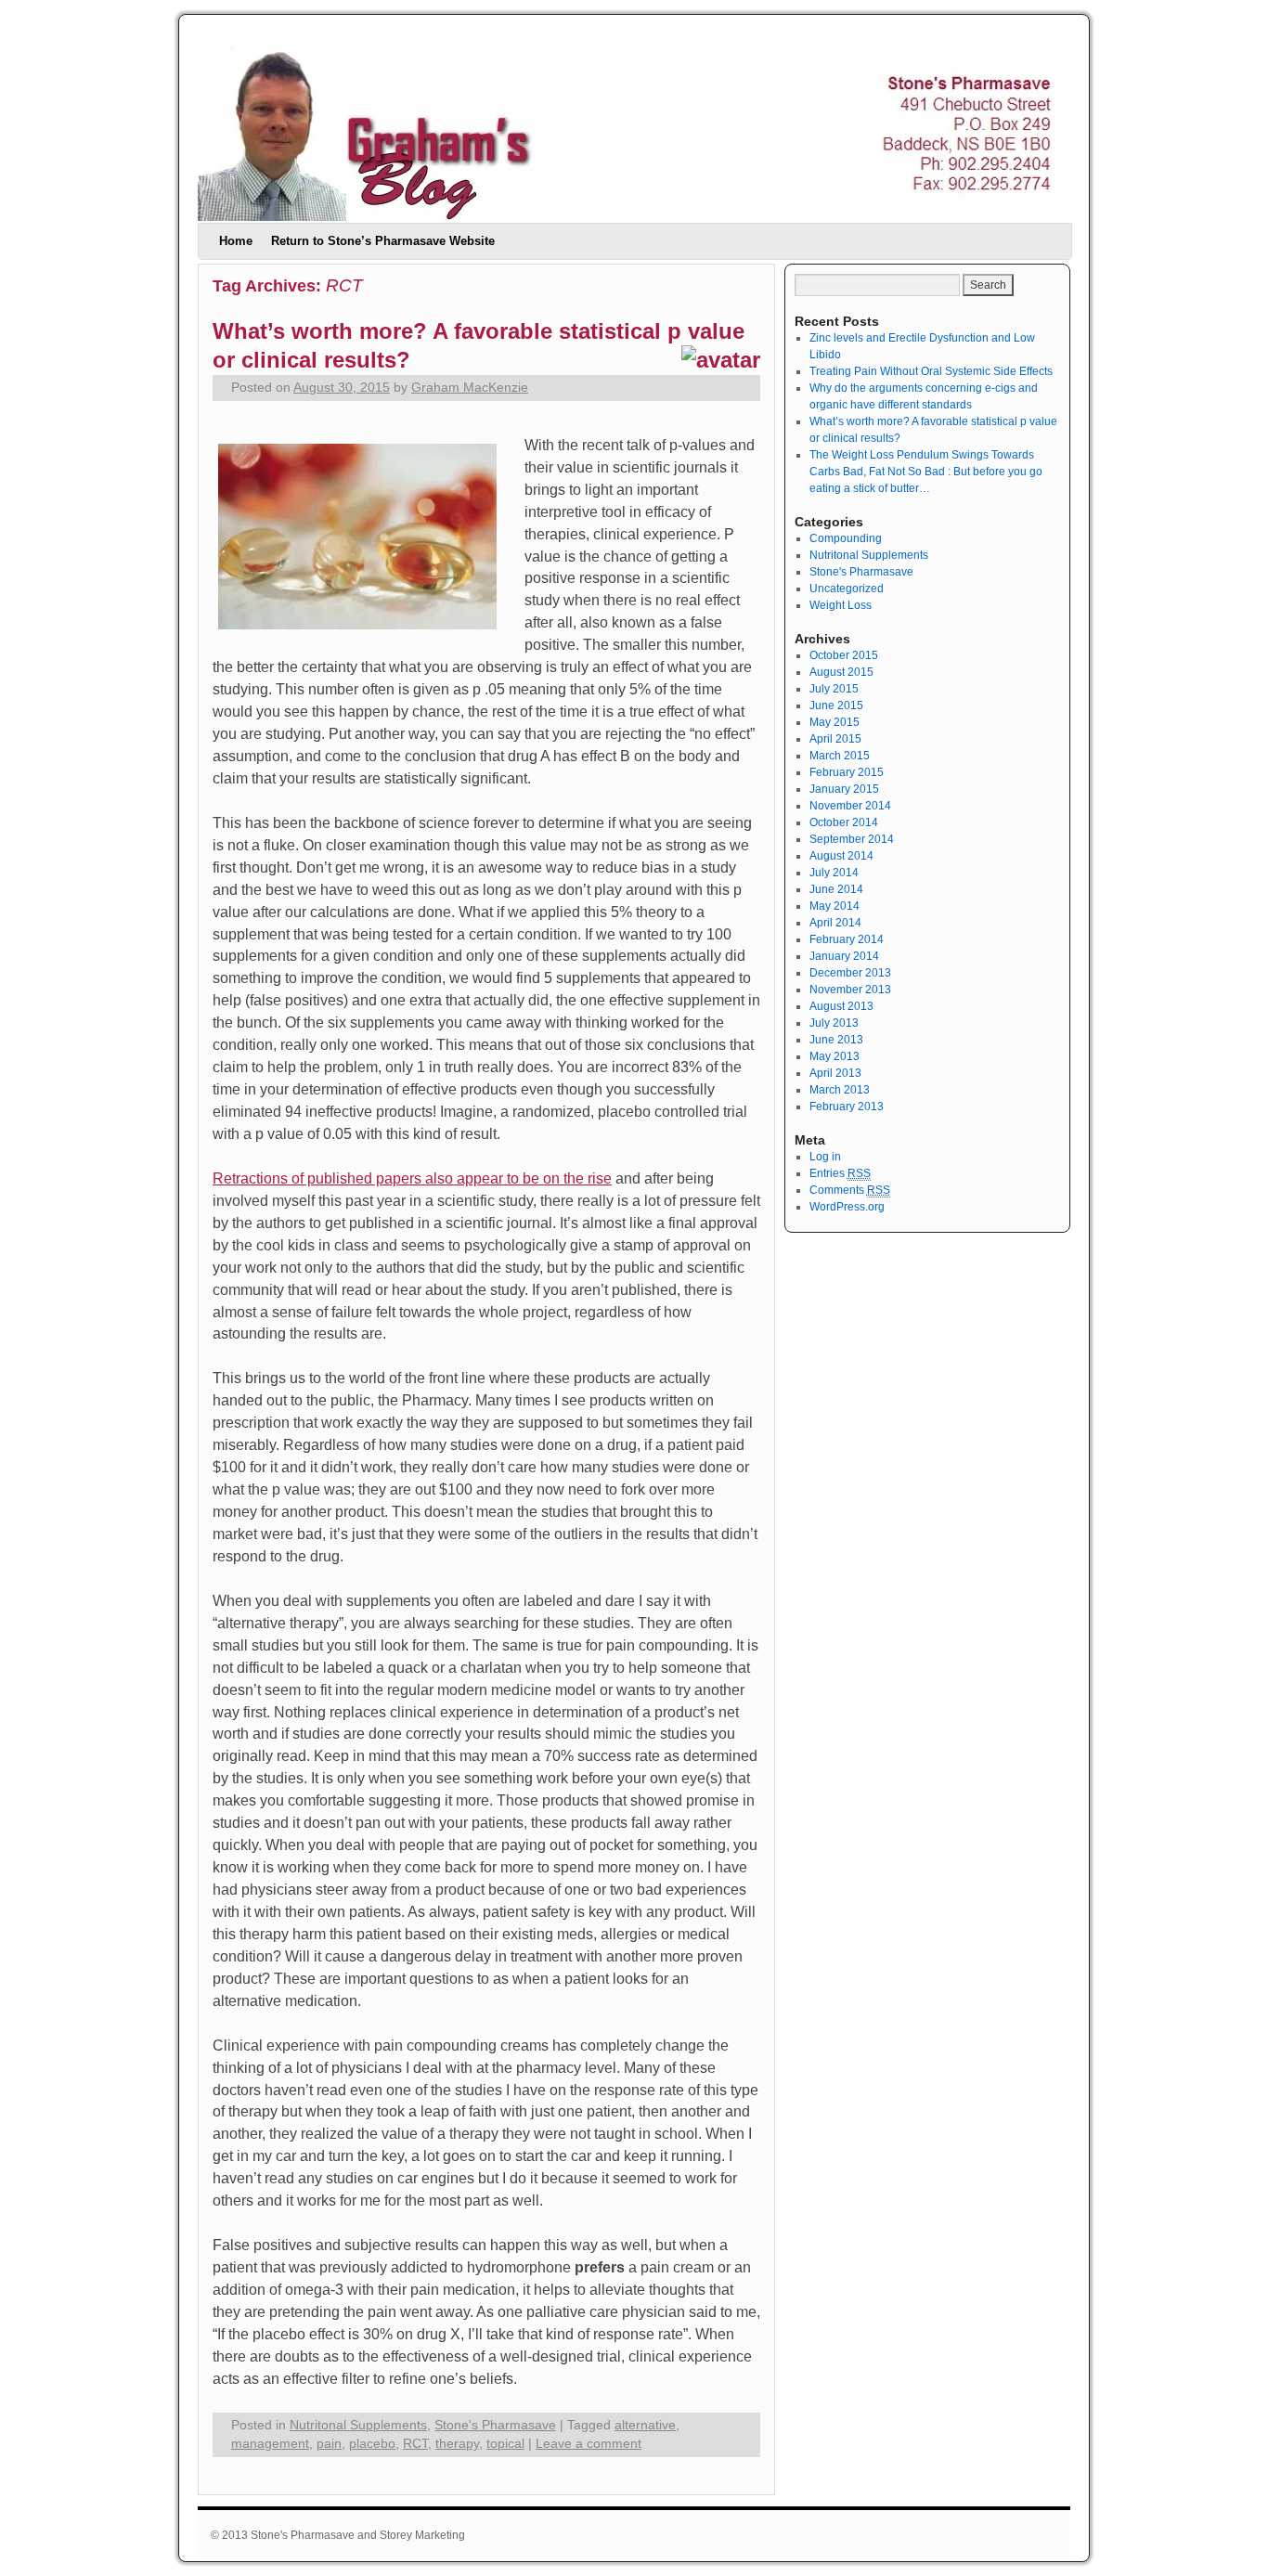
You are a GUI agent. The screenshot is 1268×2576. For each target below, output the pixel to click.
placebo (372, 2444)
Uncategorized (847, 589)
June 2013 (836, 1040)
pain (329, 2444)
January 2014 (844, 956)
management (270, 2444)
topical (505, 2444)
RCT (415, 2444)
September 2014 (852, 839)
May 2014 (835, 906)
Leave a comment (589, 2444)
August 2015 (841, 672)
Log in (825, 1157)
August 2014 (841, 856)
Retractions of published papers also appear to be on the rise (412, 1178)
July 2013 (834, 1023)
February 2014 (847, 939)
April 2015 (835, 739)
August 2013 (841, 1006)
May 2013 (835, 1056)
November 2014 (850, 806)
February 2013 (847, 1107)
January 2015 (844, 789)
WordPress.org (847, 1207)
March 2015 (840, 756)
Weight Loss (841, 605)
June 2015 (836, 705)
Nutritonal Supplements (358, 2425)
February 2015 (847, 772)
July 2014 (834, 873)
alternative (645, 2425)
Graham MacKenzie (470, 388)
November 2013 (850, 990)
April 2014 (835, 923)
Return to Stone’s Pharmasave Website (383, 241)
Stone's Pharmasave (495, 2425)
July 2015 (834, 689)
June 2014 (836, 889)
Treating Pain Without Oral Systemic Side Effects (931, 371)
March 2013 (840, 1090)
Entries (840, 1173)
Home (236, 241)
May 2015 (835, 722)
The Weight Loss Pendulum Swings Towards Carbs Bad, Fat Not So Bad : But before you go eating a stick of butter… (926, 472)
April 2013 (835, 1073)
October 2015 (844, 655)
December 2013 (850, 973)
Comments (850, 1190)
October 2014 (844, 822)
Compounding (846, 538)
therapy (457, 2444)
